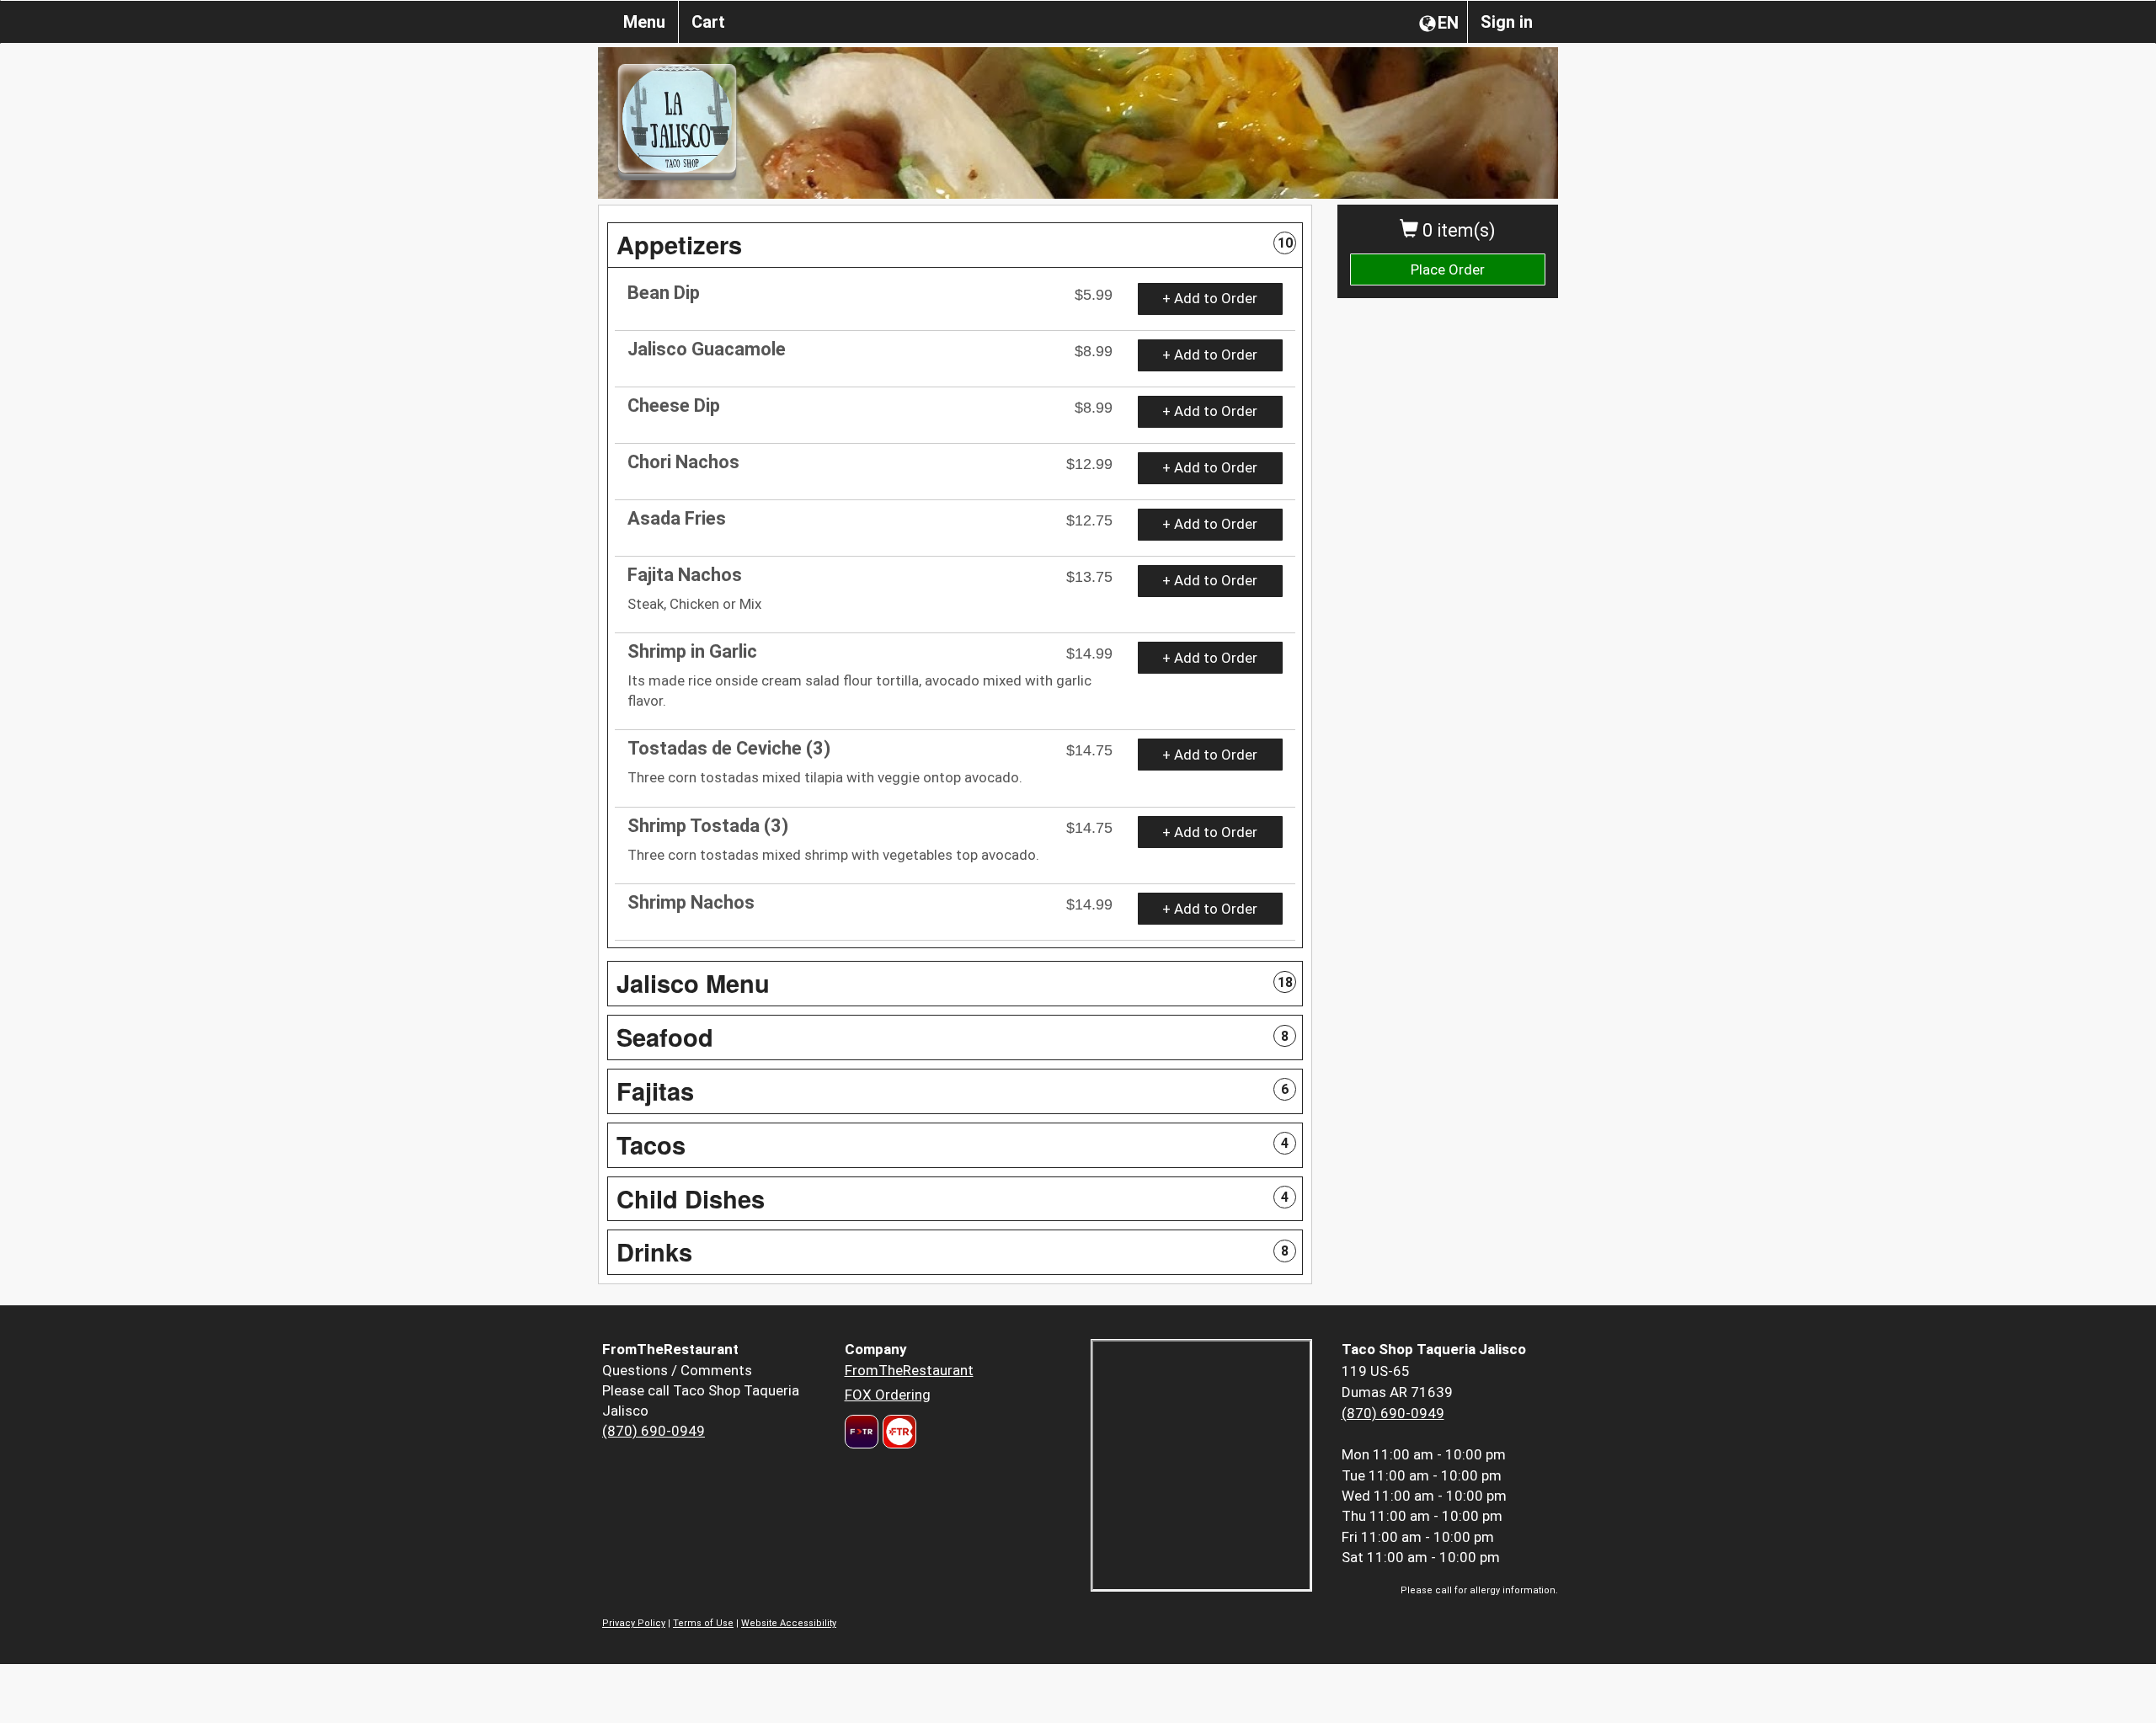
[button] (955, 245)
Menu (644, 22)
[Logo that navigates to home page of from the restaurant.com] (862, 1432)
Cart (708, 22)
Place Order (1448, 269)
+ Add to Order (1210, 298)
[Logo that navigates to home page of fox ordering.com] (897, 1432)
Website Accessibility (789, 1623)
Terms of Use (703, 1623)
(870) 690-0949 (654, 1431)
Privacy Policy (634, 1623)
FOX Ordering (888, 1395)
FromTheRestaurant (909, 1370)
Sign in (1507, 22)
